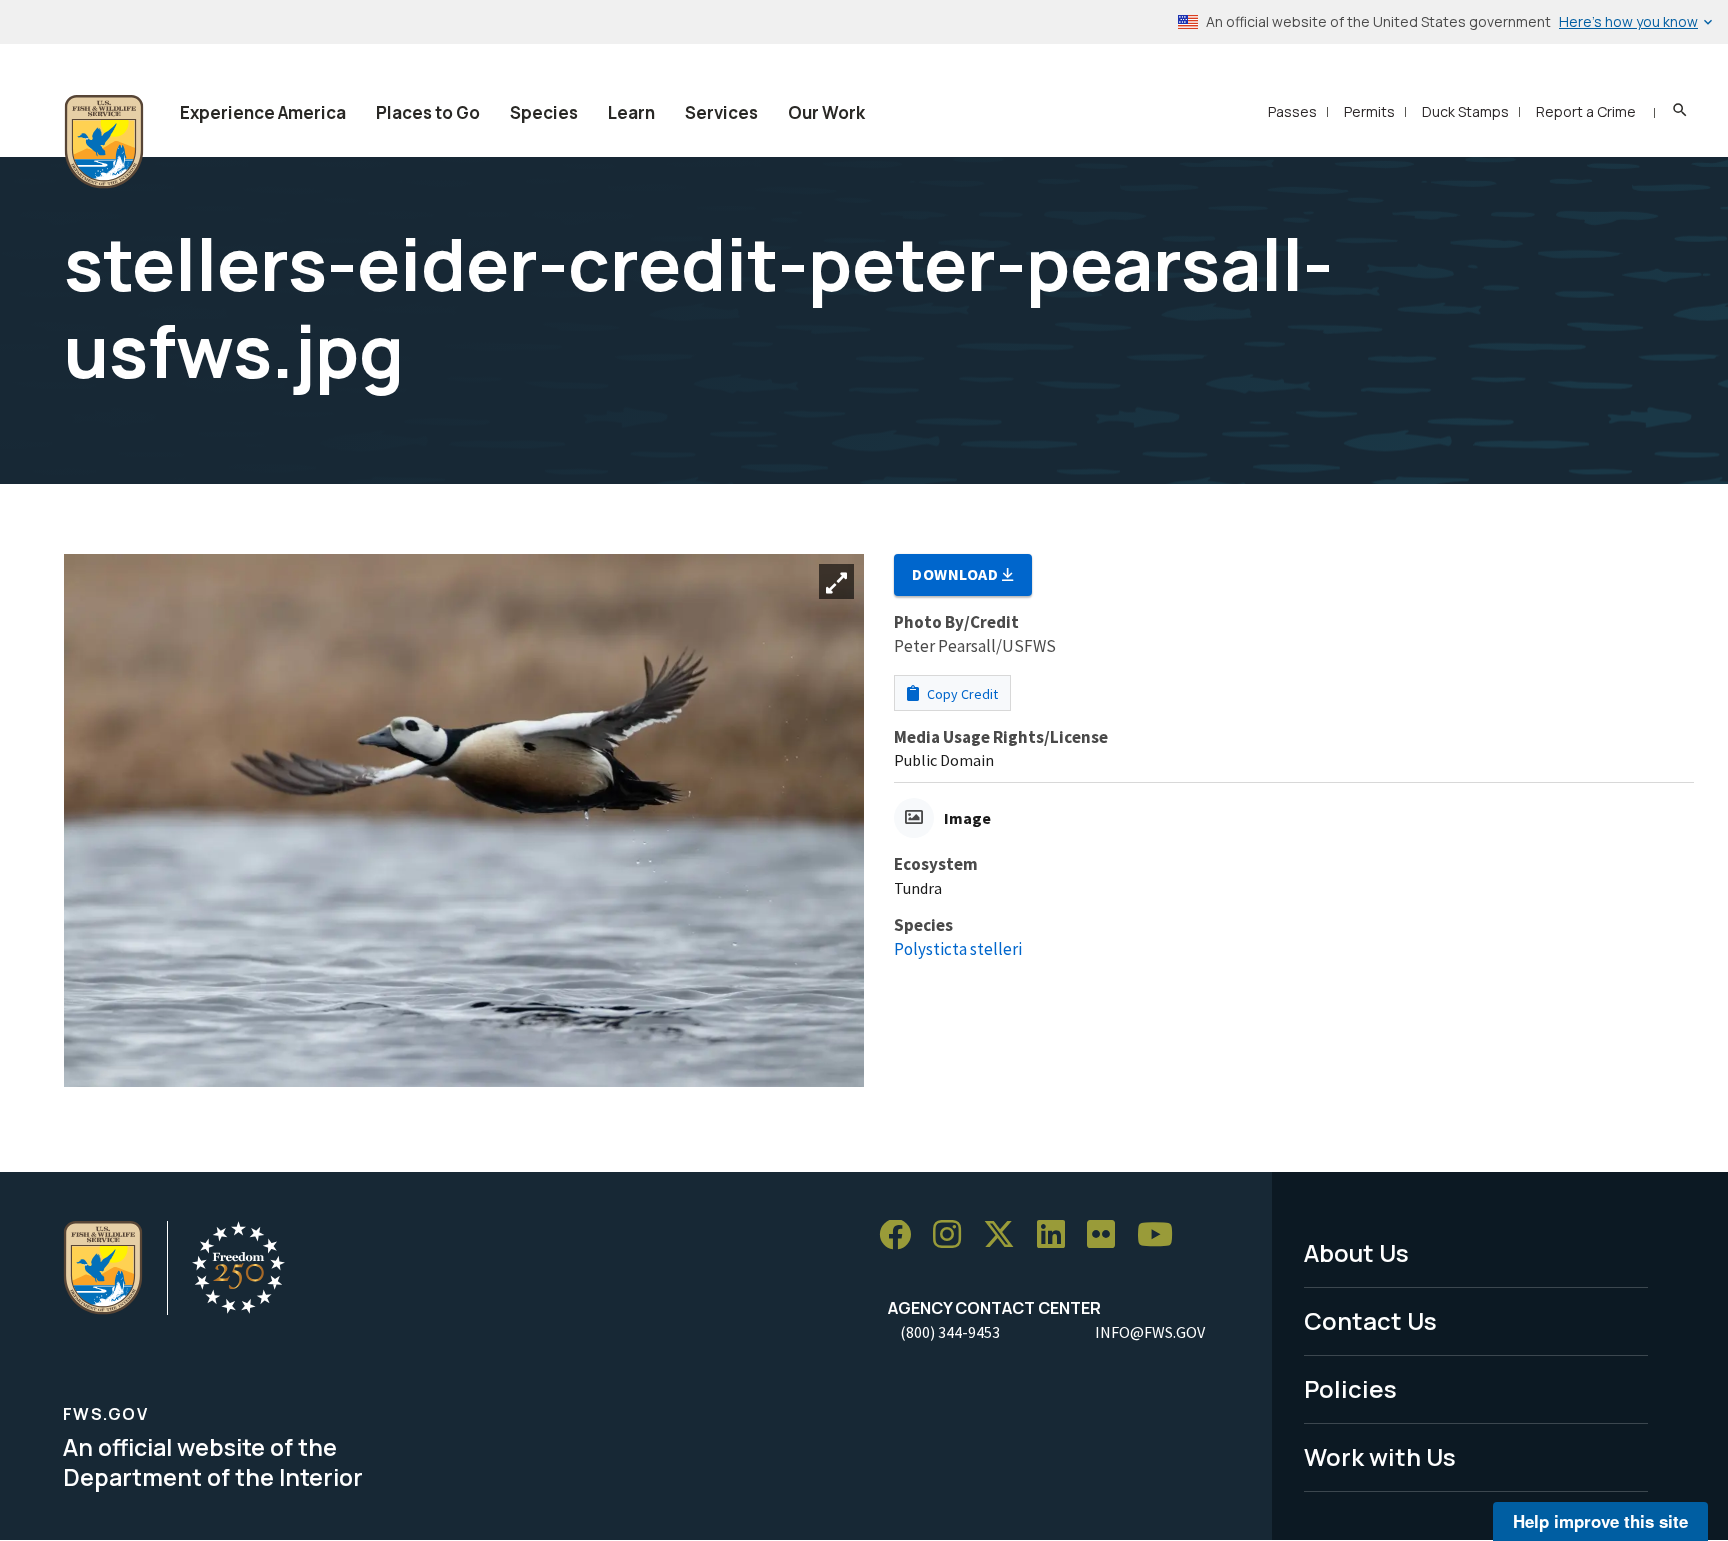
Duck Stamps (1465, 111)
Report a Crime (1586, 111)
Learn (631, 112)
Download (957, 574)
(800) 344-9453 (950, 1332)
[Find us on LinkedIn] (1058, 1235)
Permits (1369, 111)
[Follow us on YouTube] (1162, 1235)
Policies (1350, 1388)
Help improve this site (1600, 1521)
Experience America (263, 112)
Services (721, 112)
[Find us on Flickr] (1108, 1235)
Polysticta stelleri (958, 949)
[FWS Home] (104, 142)
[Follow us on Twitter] (1006, 1235)
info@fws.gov (1150, 1332)
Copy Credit (961, 694)
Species (544, 112)
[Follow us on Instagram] (954, 1235)
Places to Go (428, 112)
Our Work (826, 112)
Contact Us (1370, 1320)
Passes (1292, 111)
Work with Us (1380, 1456)
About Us (1356, 1252)
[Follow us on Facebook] (902, 1235)
